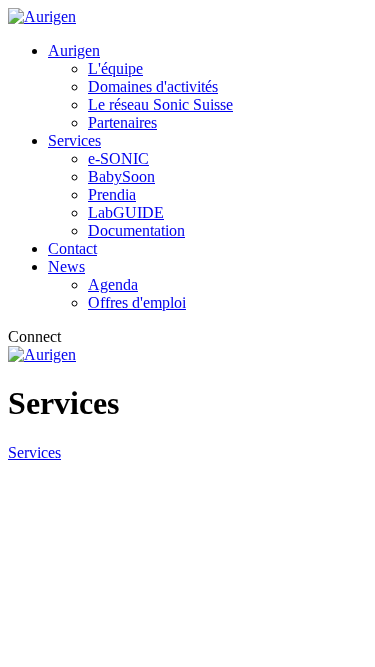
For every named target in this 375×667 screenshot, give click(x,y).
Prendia (112, 194)
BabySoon (121, 176)
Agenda (113, 284)
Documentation (136, 230)
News (66, 266)
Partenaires (122, 122)
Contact (72, 248)
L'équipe (115, 68)
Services (74, 140)
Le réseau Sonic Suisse (160, 104)
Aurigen (74, 50)
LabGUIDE (126, 212)
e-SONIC (118, 158)
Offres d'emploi (137, 302)
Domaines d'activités (153, 86)
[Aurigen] (42, 16)
